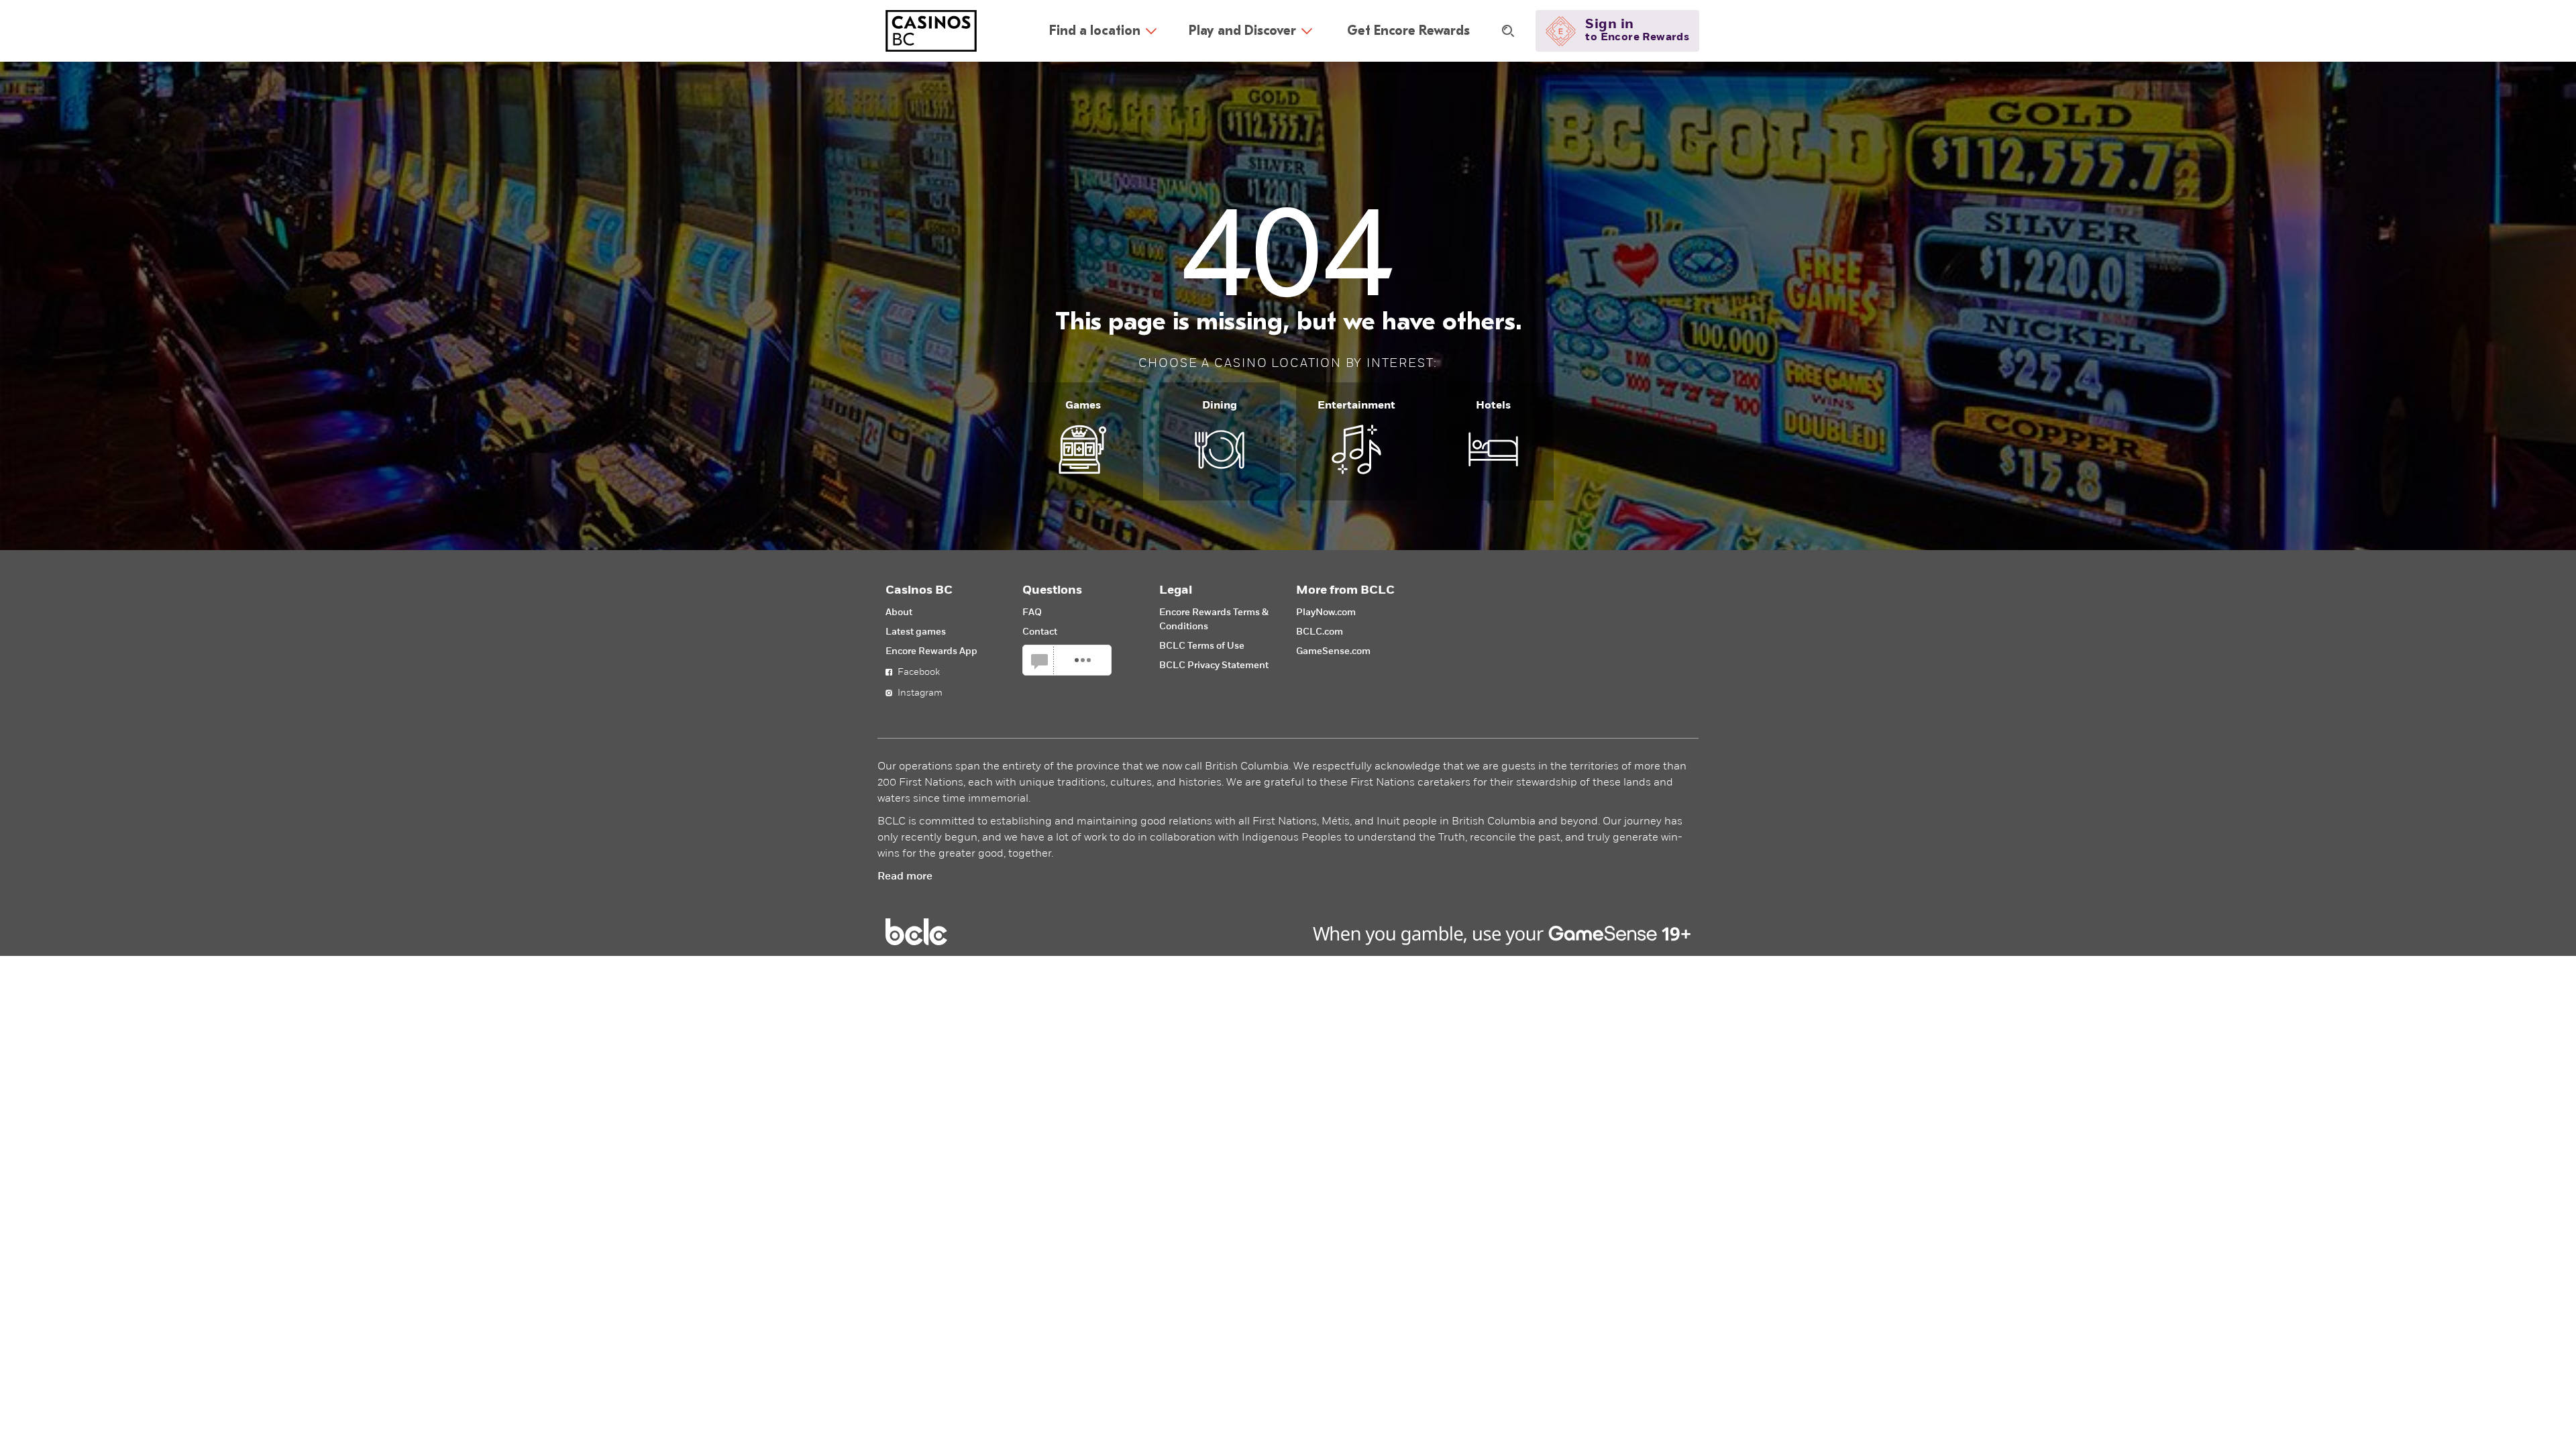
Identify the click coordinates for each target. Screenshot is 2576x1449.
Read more (905, 877)
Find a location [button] (1095, 31)
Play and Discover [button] (1242, 31)
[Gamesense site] (1288, 932)
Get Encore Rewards (1408, 31)
